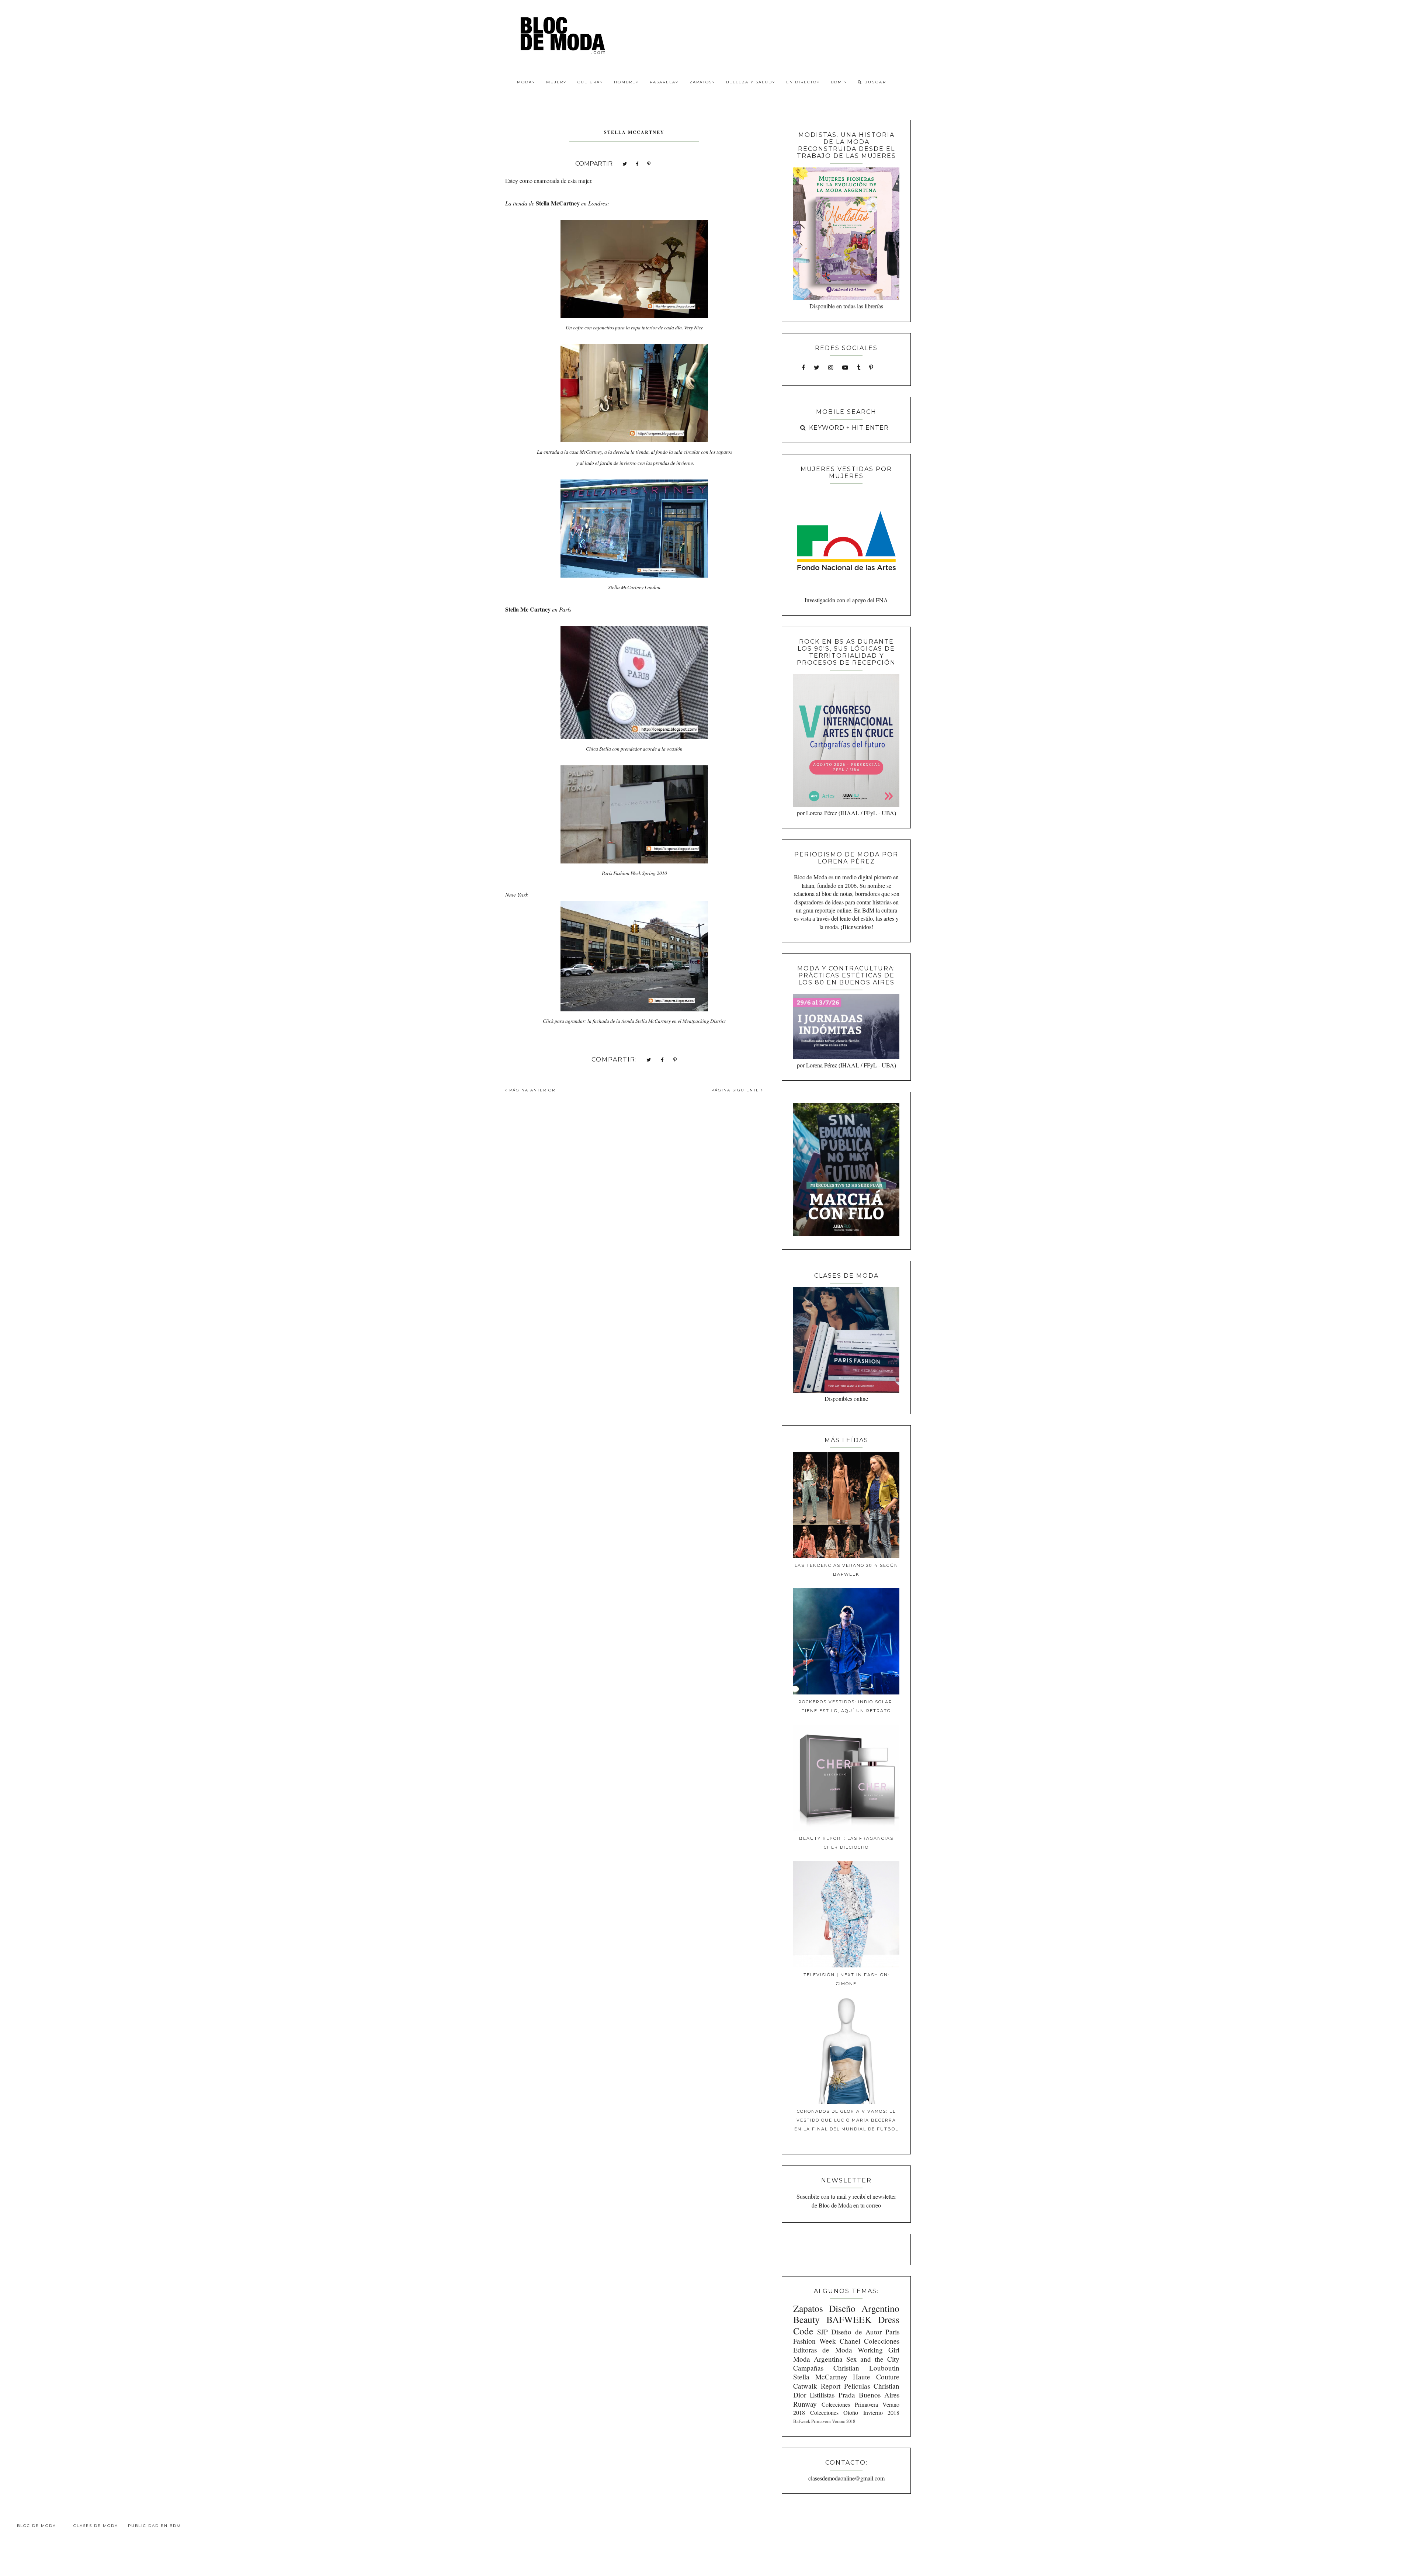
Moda (525, 82)
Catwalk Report (817, 2386)
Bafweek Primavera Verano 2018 (824, 2421)
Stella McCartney (820, 2377)
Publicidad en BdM (155, 2526)
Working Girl (879, 2350)
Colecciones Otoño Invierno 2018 (855, 2412)
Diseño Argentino (864, 2308)
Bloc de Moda (37, 2526)
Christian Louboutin (866, 2368)
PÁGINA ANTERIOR (531, 1090)
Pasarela (663, 82)
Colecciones (882, 2341)
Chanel (850, 2341)
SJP (822, 2332)
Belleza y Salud (749, 82)
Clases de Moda (96, 2526)
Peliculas (857, 2386)
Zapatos (701, 82)
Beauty (806, 2319)
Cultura (589, 82)
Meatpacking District (704, 1021)
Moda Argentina (818, 2359)
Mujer (555, 82)
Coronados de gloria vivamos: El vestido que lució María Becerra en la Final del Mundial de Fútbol (846, 2120)
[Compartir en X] (625, 163)
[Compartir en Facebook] (637, 163)
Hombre (625, 82)
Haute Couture (876, 2377)
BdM (837, 82)
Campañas (808, 2368)
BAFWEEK (849, 2319)
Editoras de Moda (822, 2350)
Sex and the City (873, 2359)
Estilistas (822, 2395)
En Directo (801, 82)
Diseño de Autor (856, 2332)
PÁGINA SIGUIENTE (736, 1090)
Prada (847, 2395)
